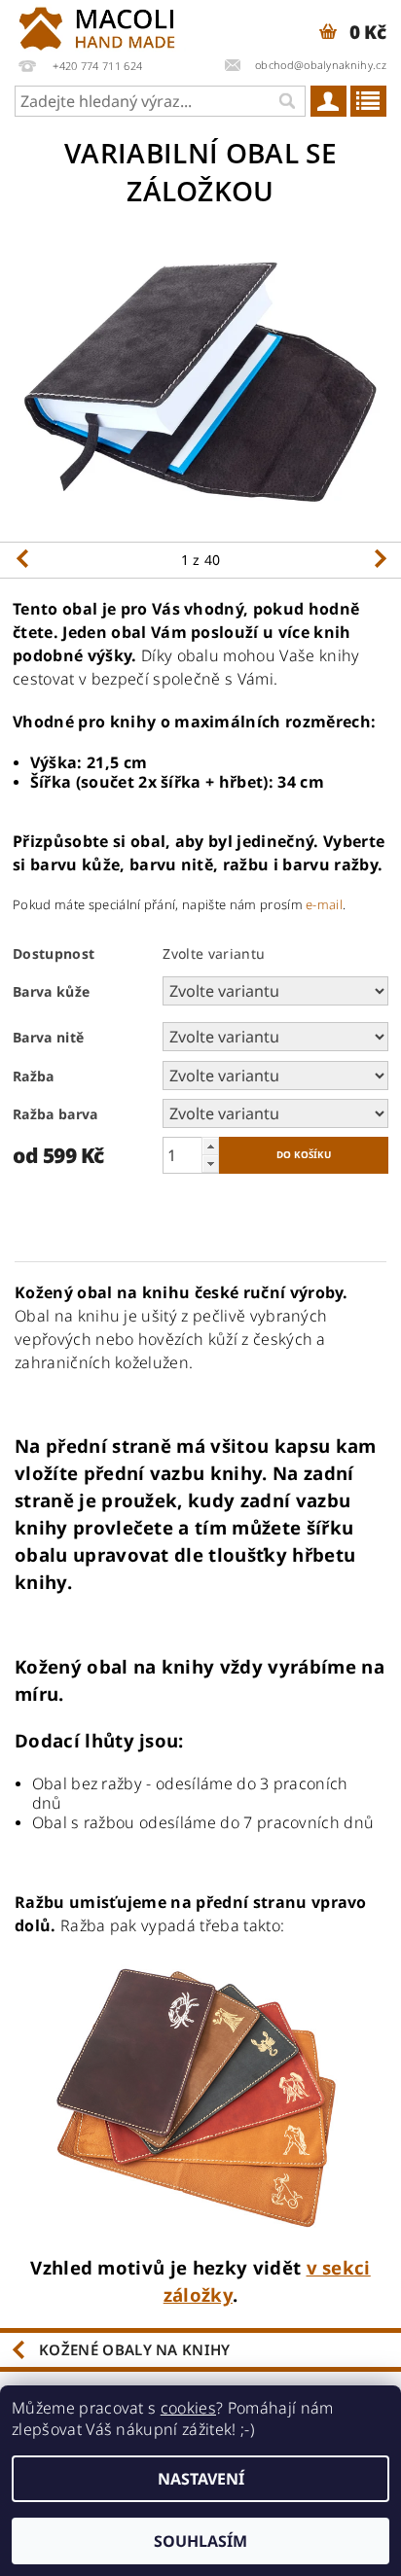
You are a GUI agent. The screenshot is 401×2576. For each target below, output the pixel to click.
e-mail (324, 904)
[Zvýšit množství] (210, 1146)
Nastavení (201, 2479)
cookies (188, 2408)
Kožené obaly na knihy (135, 2349)
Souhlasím (200, 2541)
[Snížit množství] (210, 1164)
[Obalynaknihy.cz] (100, 25)
